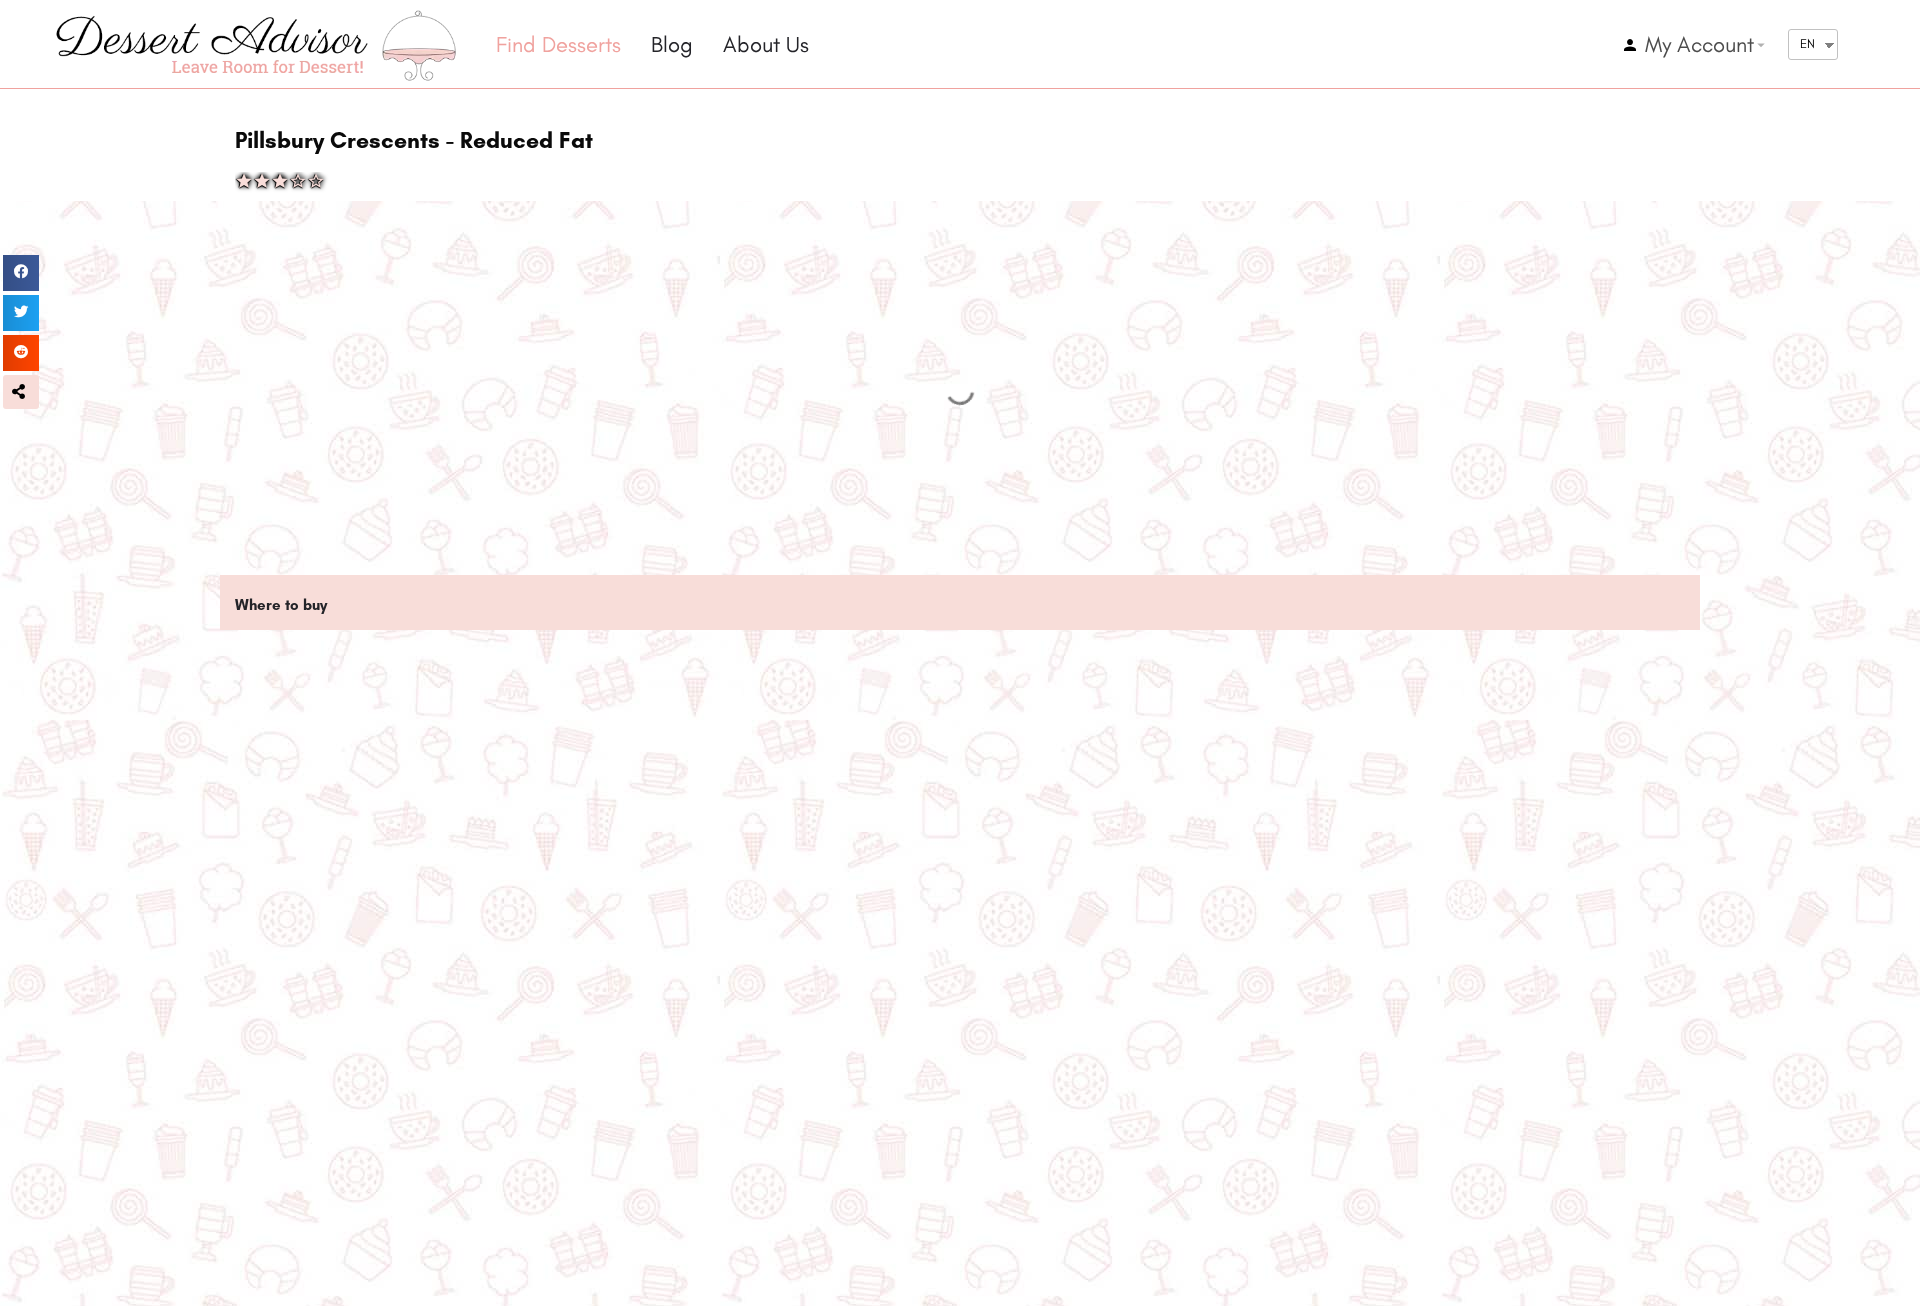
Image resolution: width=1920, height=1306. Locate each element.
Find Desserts (558, 44)
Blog (672, 44)
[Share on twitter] (21, 313)
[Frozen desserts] (265, 1001)
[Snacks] (758, 1001)
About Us (766, 44)
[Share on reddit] (21, 353)
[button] (21, 392)
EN (1807, 43)
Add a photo (584, 1049)
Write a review (348, 1049)
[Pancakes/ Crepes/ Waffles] (1252, 1001)
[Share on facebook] (21, 273)
